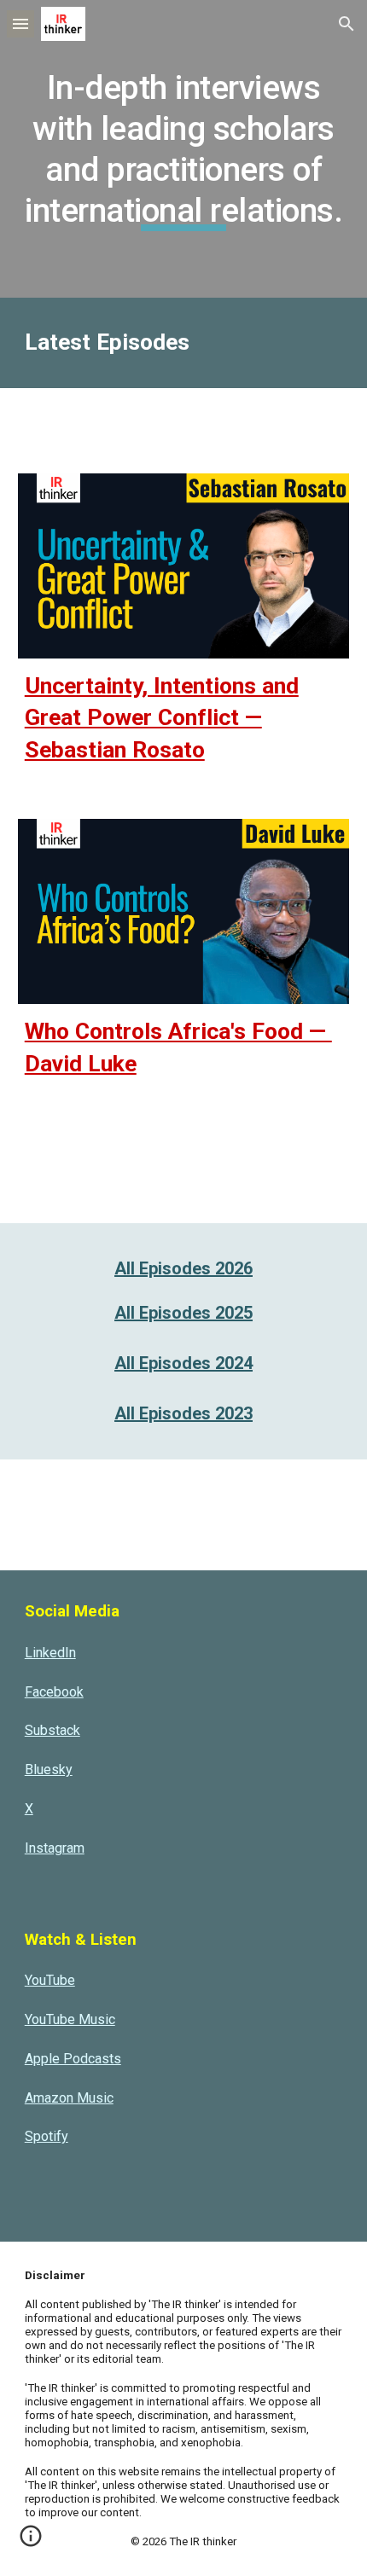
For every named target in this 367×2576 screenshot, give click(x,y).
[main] (184, 149)
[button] (20, 23)
